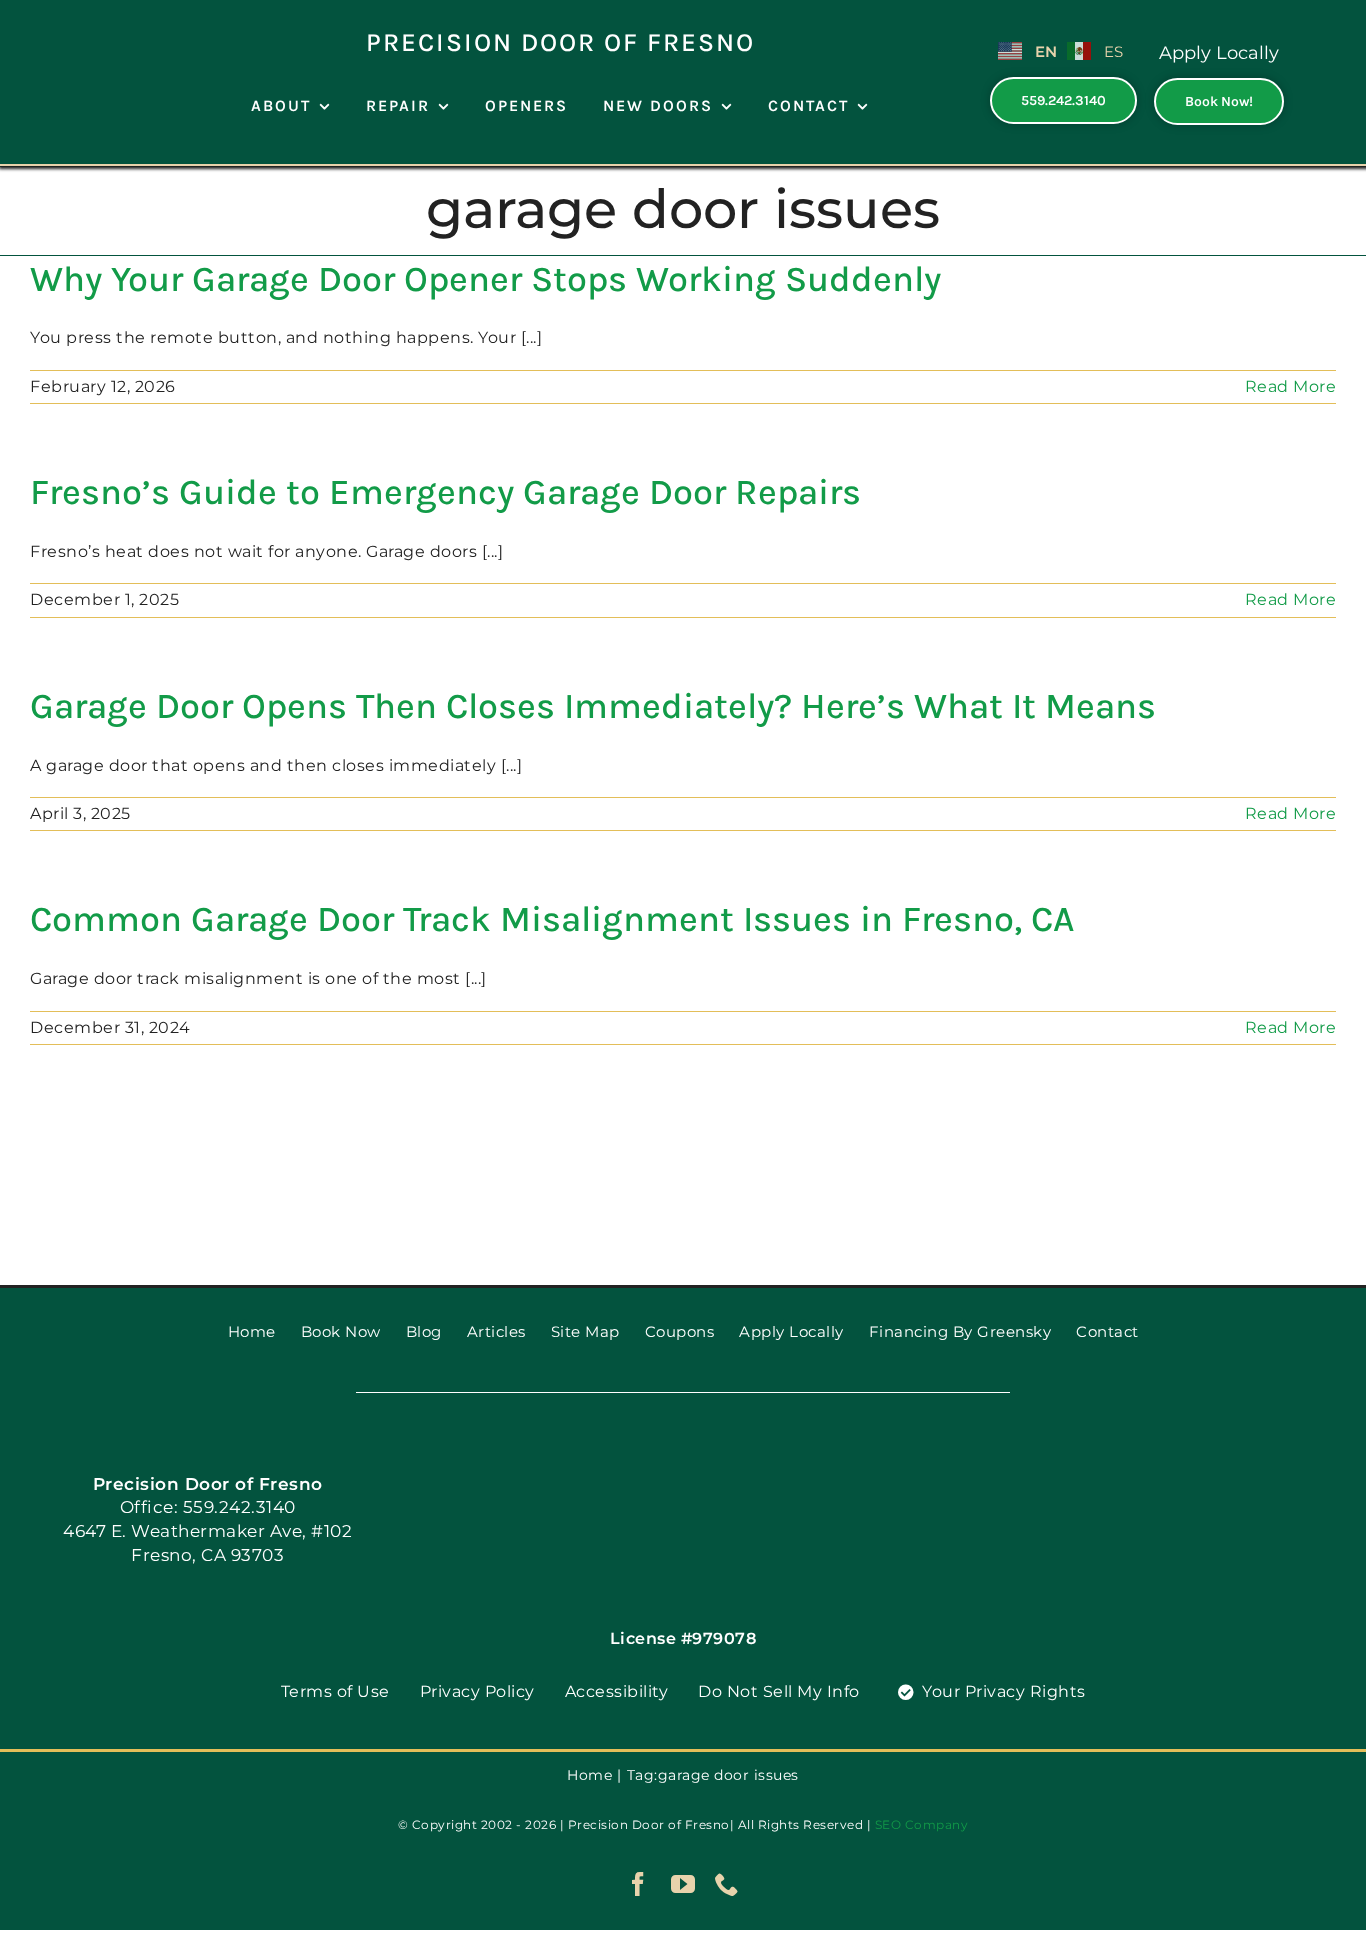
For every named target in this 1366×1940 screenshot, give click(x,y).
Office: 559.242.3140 (208, 1507)
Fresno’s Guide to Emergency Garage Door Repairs (445, 492)
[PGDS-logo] (102, 17)
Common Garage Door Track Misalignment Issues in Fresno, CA (552, 919)
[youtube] (683, 1884)
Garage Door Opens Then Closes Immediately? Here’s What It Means (593, 706)
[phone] (727, 1884)
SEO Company (922, 1824)
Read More (1291, 386)
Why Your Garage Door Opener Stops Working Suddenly (485, 279)
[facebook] (638, 1884)
